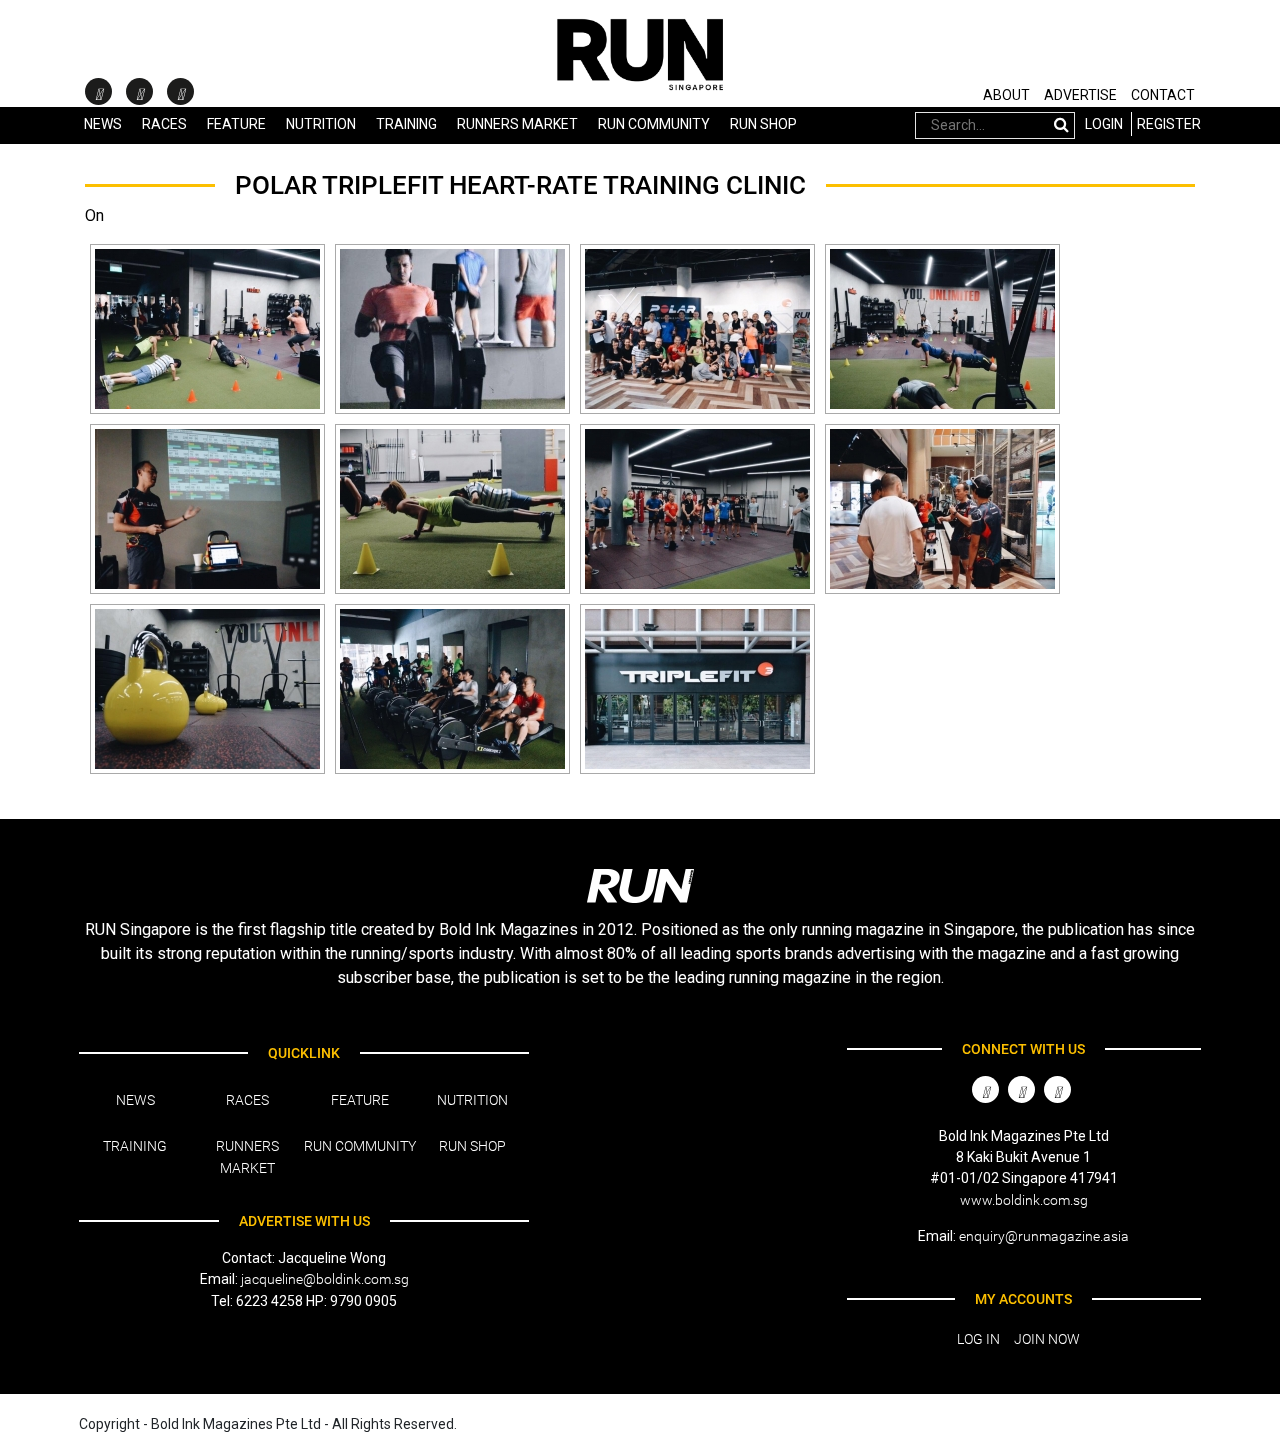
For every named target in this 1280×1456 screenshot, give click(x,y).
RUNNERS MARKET (517, 124)
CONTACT (1163, 95)
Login (1104, 124)
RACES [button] (164, 124)
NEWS (103, 124)
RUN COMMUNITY (654, 124)
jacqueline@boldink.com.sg (325, 1279)
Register (1169, 124)
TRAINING (406, 124)
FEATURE (236, 124)
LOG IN (978, 1339)
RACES (247, 1100)
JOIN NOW (1047, 1339)
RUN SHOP (763, 124)
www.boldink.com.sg (1024, 1200)
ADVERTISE (1080, 95)
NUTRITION (321, 124)
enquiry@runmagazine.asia (1044, 1236)
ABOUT (1006, 95)
